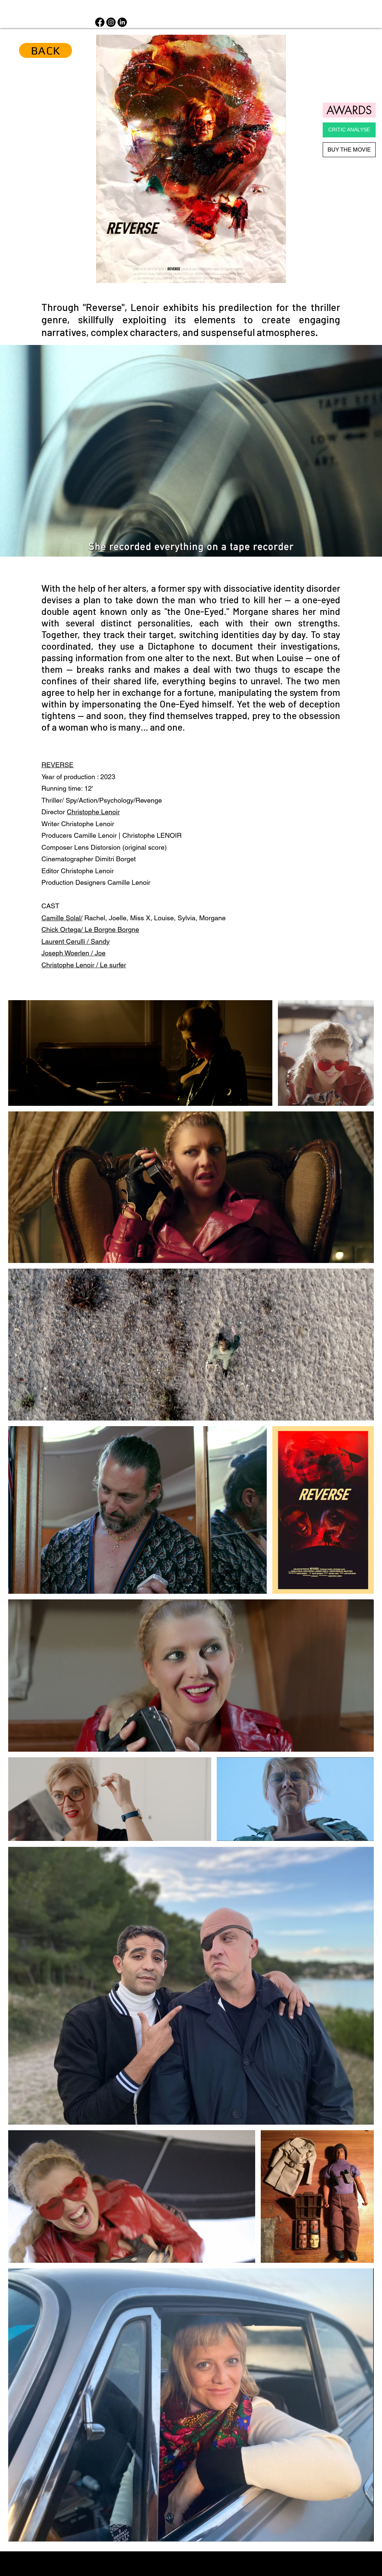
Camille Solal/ (62, 918)
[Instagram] (111, 22)
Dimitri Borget (115, 859)
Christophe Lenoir (87, 871)
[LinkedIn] (122, 22)
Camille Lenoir (95, 835)
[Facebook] (100, 22)
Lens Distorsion (97, 847)
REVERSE (57, 765)
